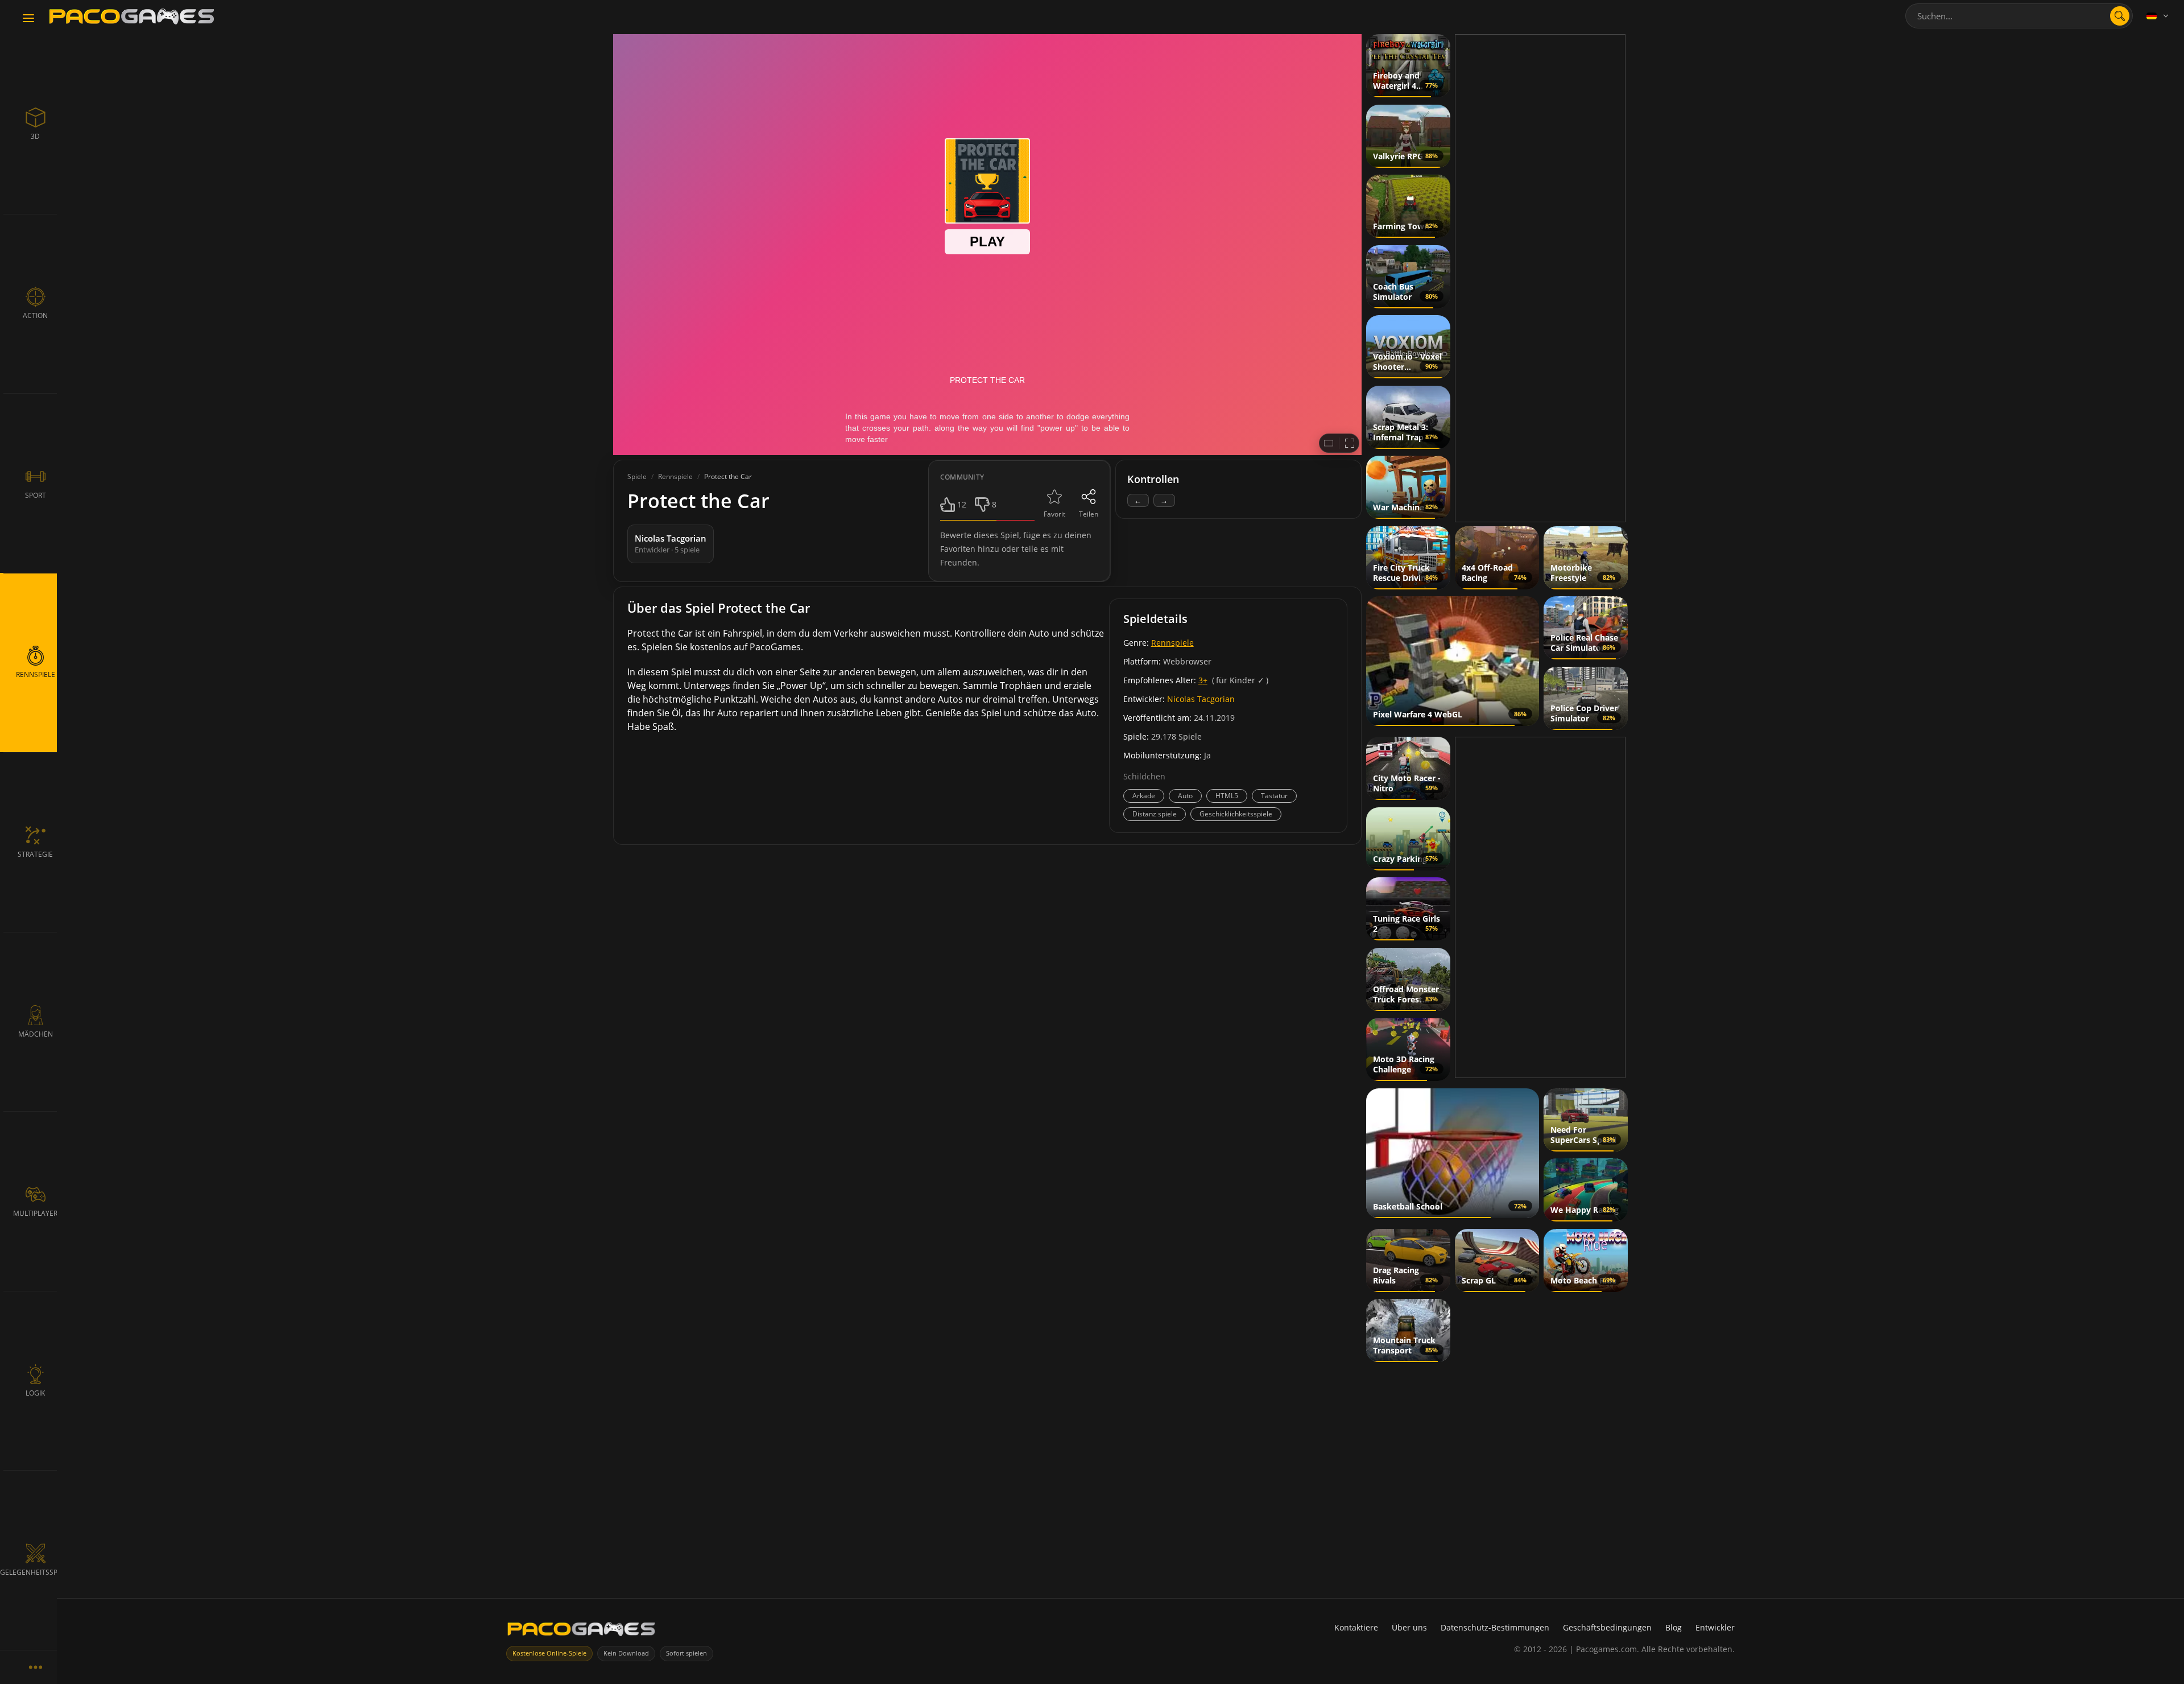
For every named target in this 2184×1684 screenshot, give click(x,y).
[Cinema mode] (1329, 443)
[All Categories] (35, 1667)
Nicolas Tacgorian (1201, 699)
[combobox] (2019, 16)
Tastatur (1274, 796)
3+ (1203, 680)
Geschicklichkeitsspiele (1236, 814)
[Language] (2158, 16)
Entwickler (1715, 1627)
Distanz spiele (1155, 814)
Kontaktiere (1356, 1627)
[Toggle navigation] (28, 19)
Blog (1674, 1627)
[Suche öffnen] (2120, 16)
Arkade (1144, 796)
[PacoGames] (581, 1631)
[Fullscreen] (1350, 443)
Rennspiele (1172, 643)
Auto (1185, 796)
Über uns (1409, 1627)
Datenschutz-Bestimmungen (1495, 1627)
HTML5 (1227, 796)
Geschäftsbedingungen (1607, 1627)
